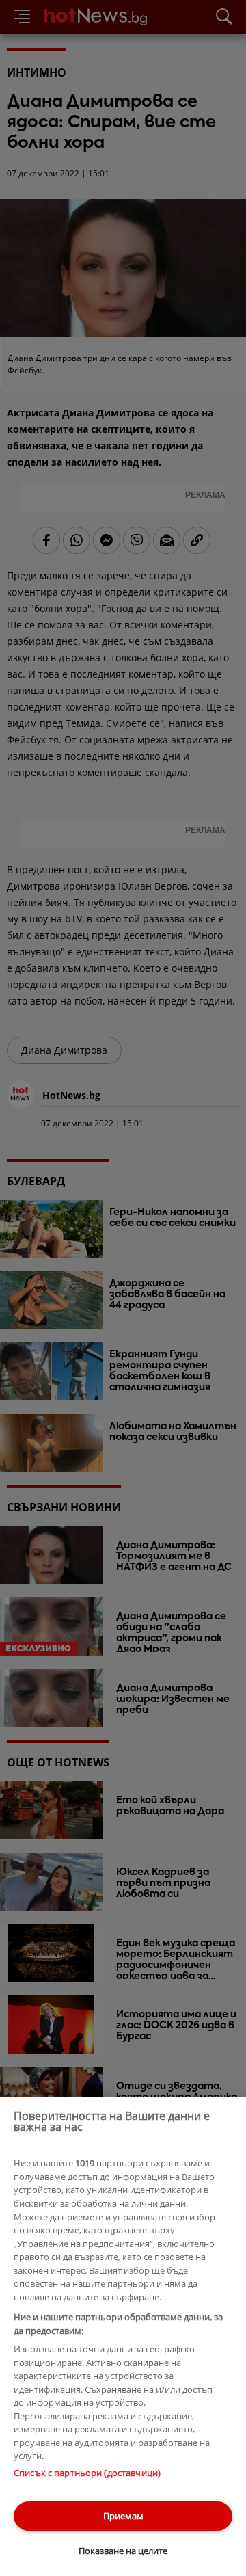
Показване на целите (123, 2551)
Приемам (123, 2516)
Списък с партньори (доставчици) (87, 2473)
